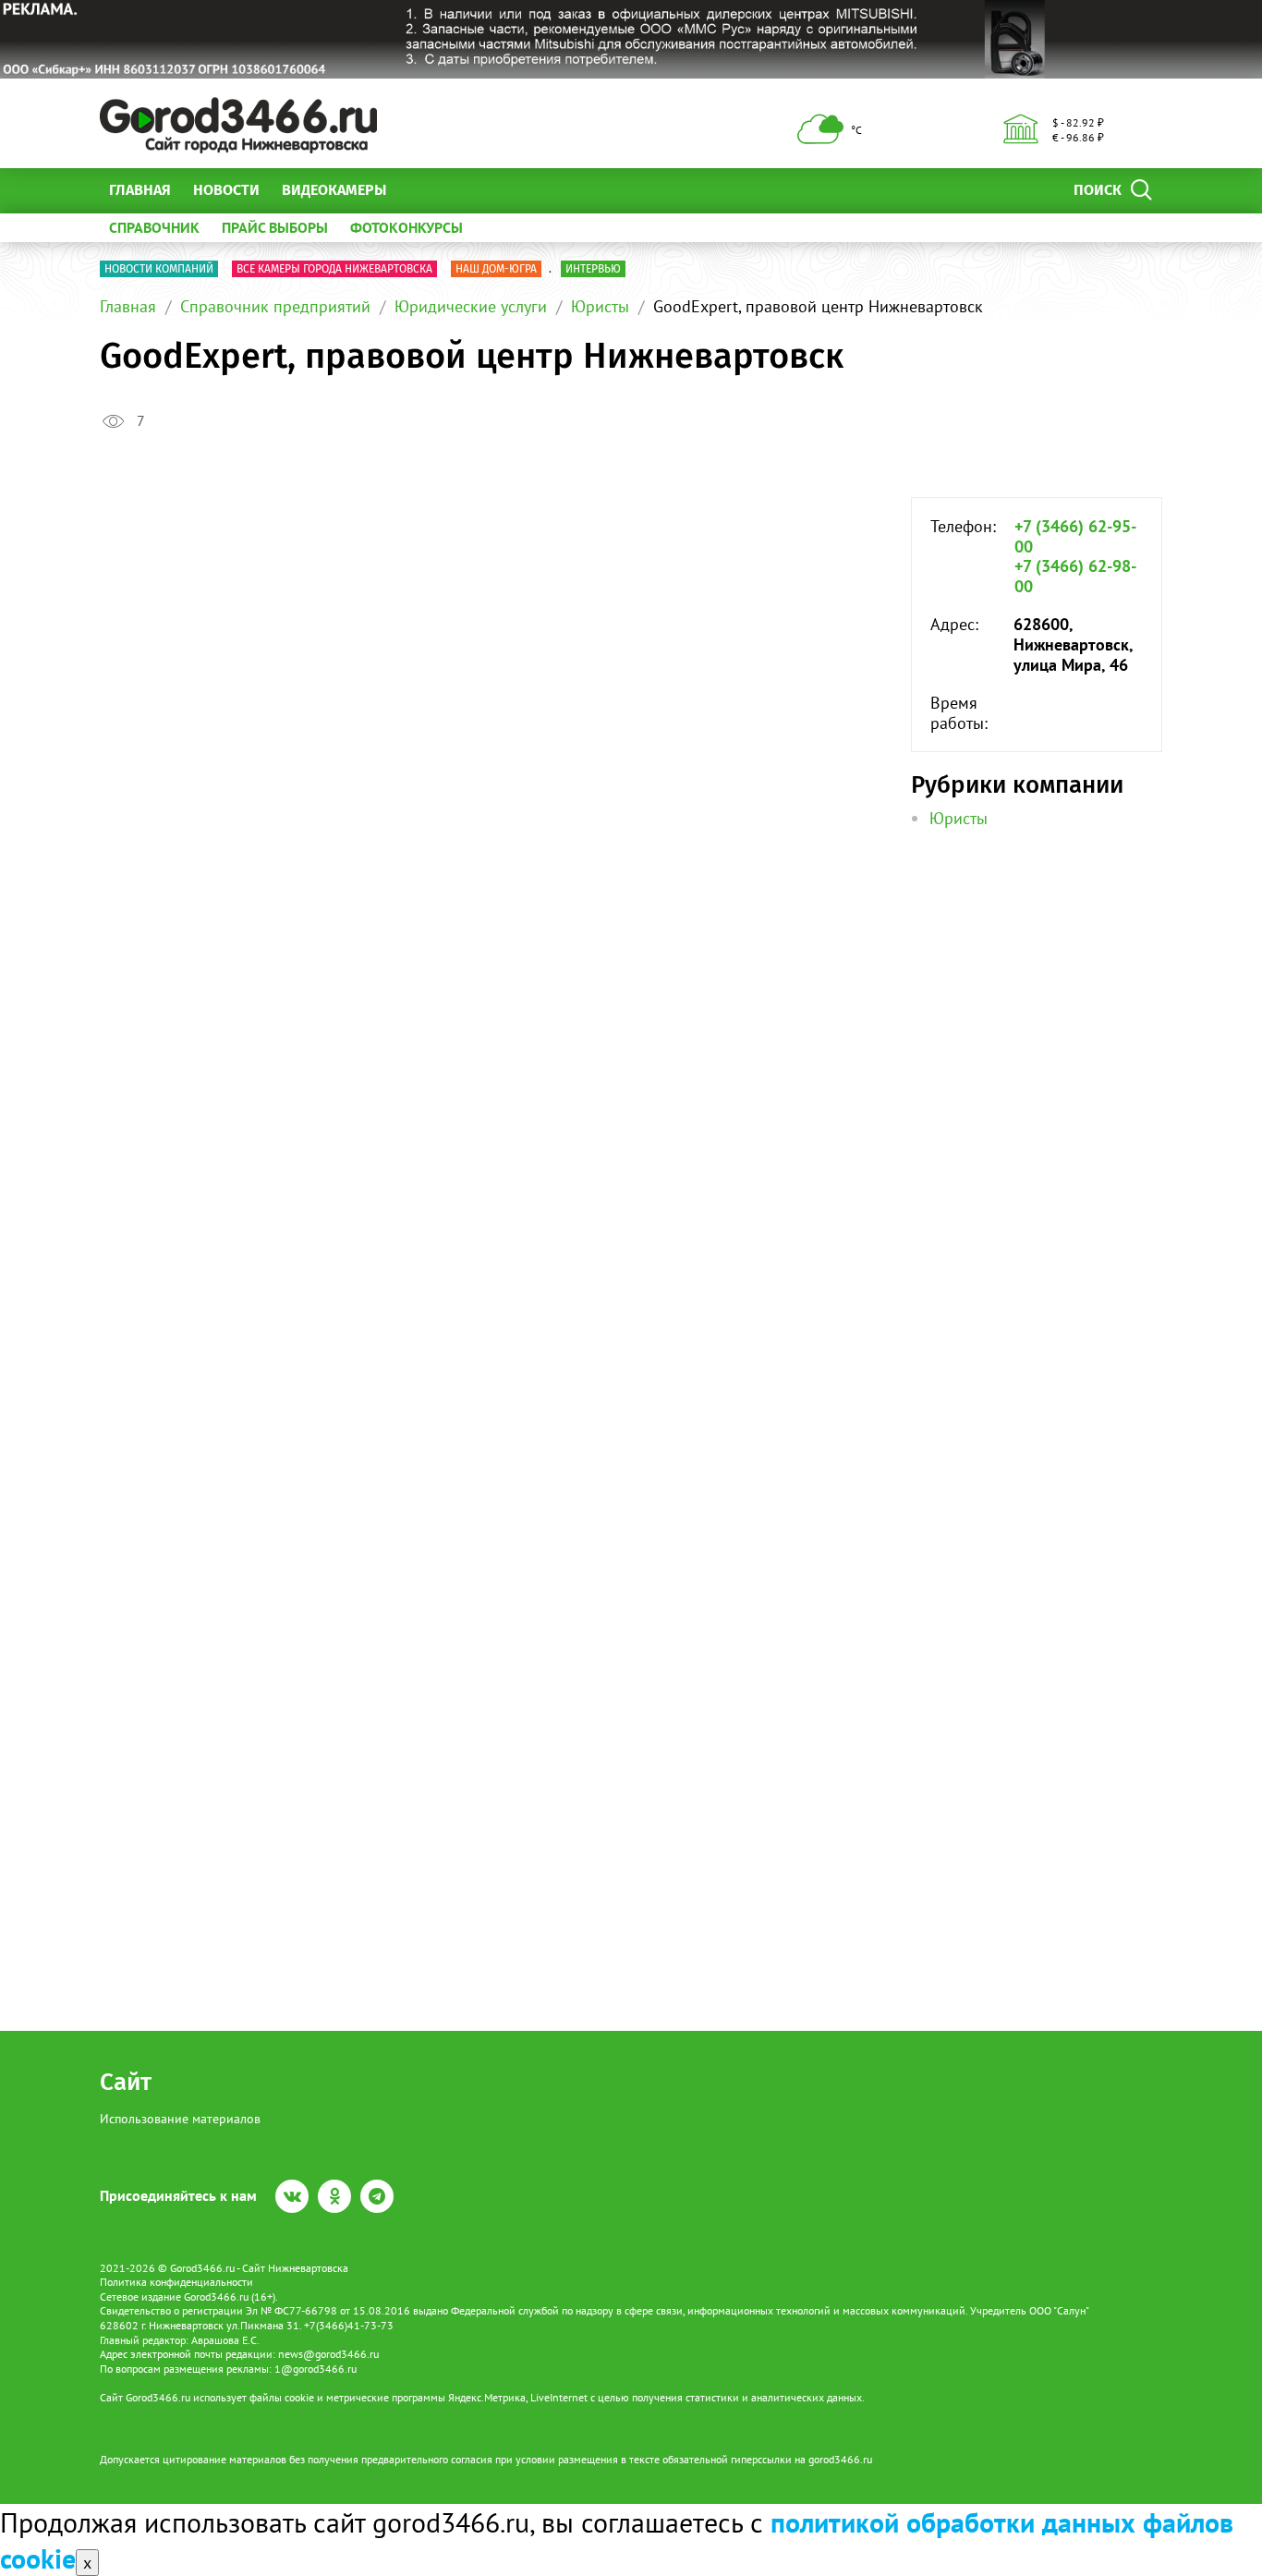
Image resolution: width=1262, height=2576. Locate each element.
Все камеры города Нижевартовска (334, 269)
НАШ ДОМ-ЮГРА (496, 269)
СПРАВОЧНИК (154, 227)
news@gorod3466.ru (328, 2354)
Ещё (423, 190)
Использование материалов (180, 2119)
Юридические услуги (471, 306)
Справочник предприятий (275, 306)
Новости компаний (159, 269)
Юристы (600, 306)
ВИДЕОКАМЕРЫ (334, 190)
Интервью (593, 269)
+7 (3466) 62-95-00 (1075, 536)
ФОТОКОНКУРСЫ (407, 227)
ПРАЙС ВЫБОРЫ (275, 227)
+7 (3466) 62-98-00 (1075, 576)
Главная (140, 190)
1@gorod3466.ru (315, 2369)
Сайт (126, 2082)
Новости (226, 190)
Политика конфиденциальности (176, 2282)
